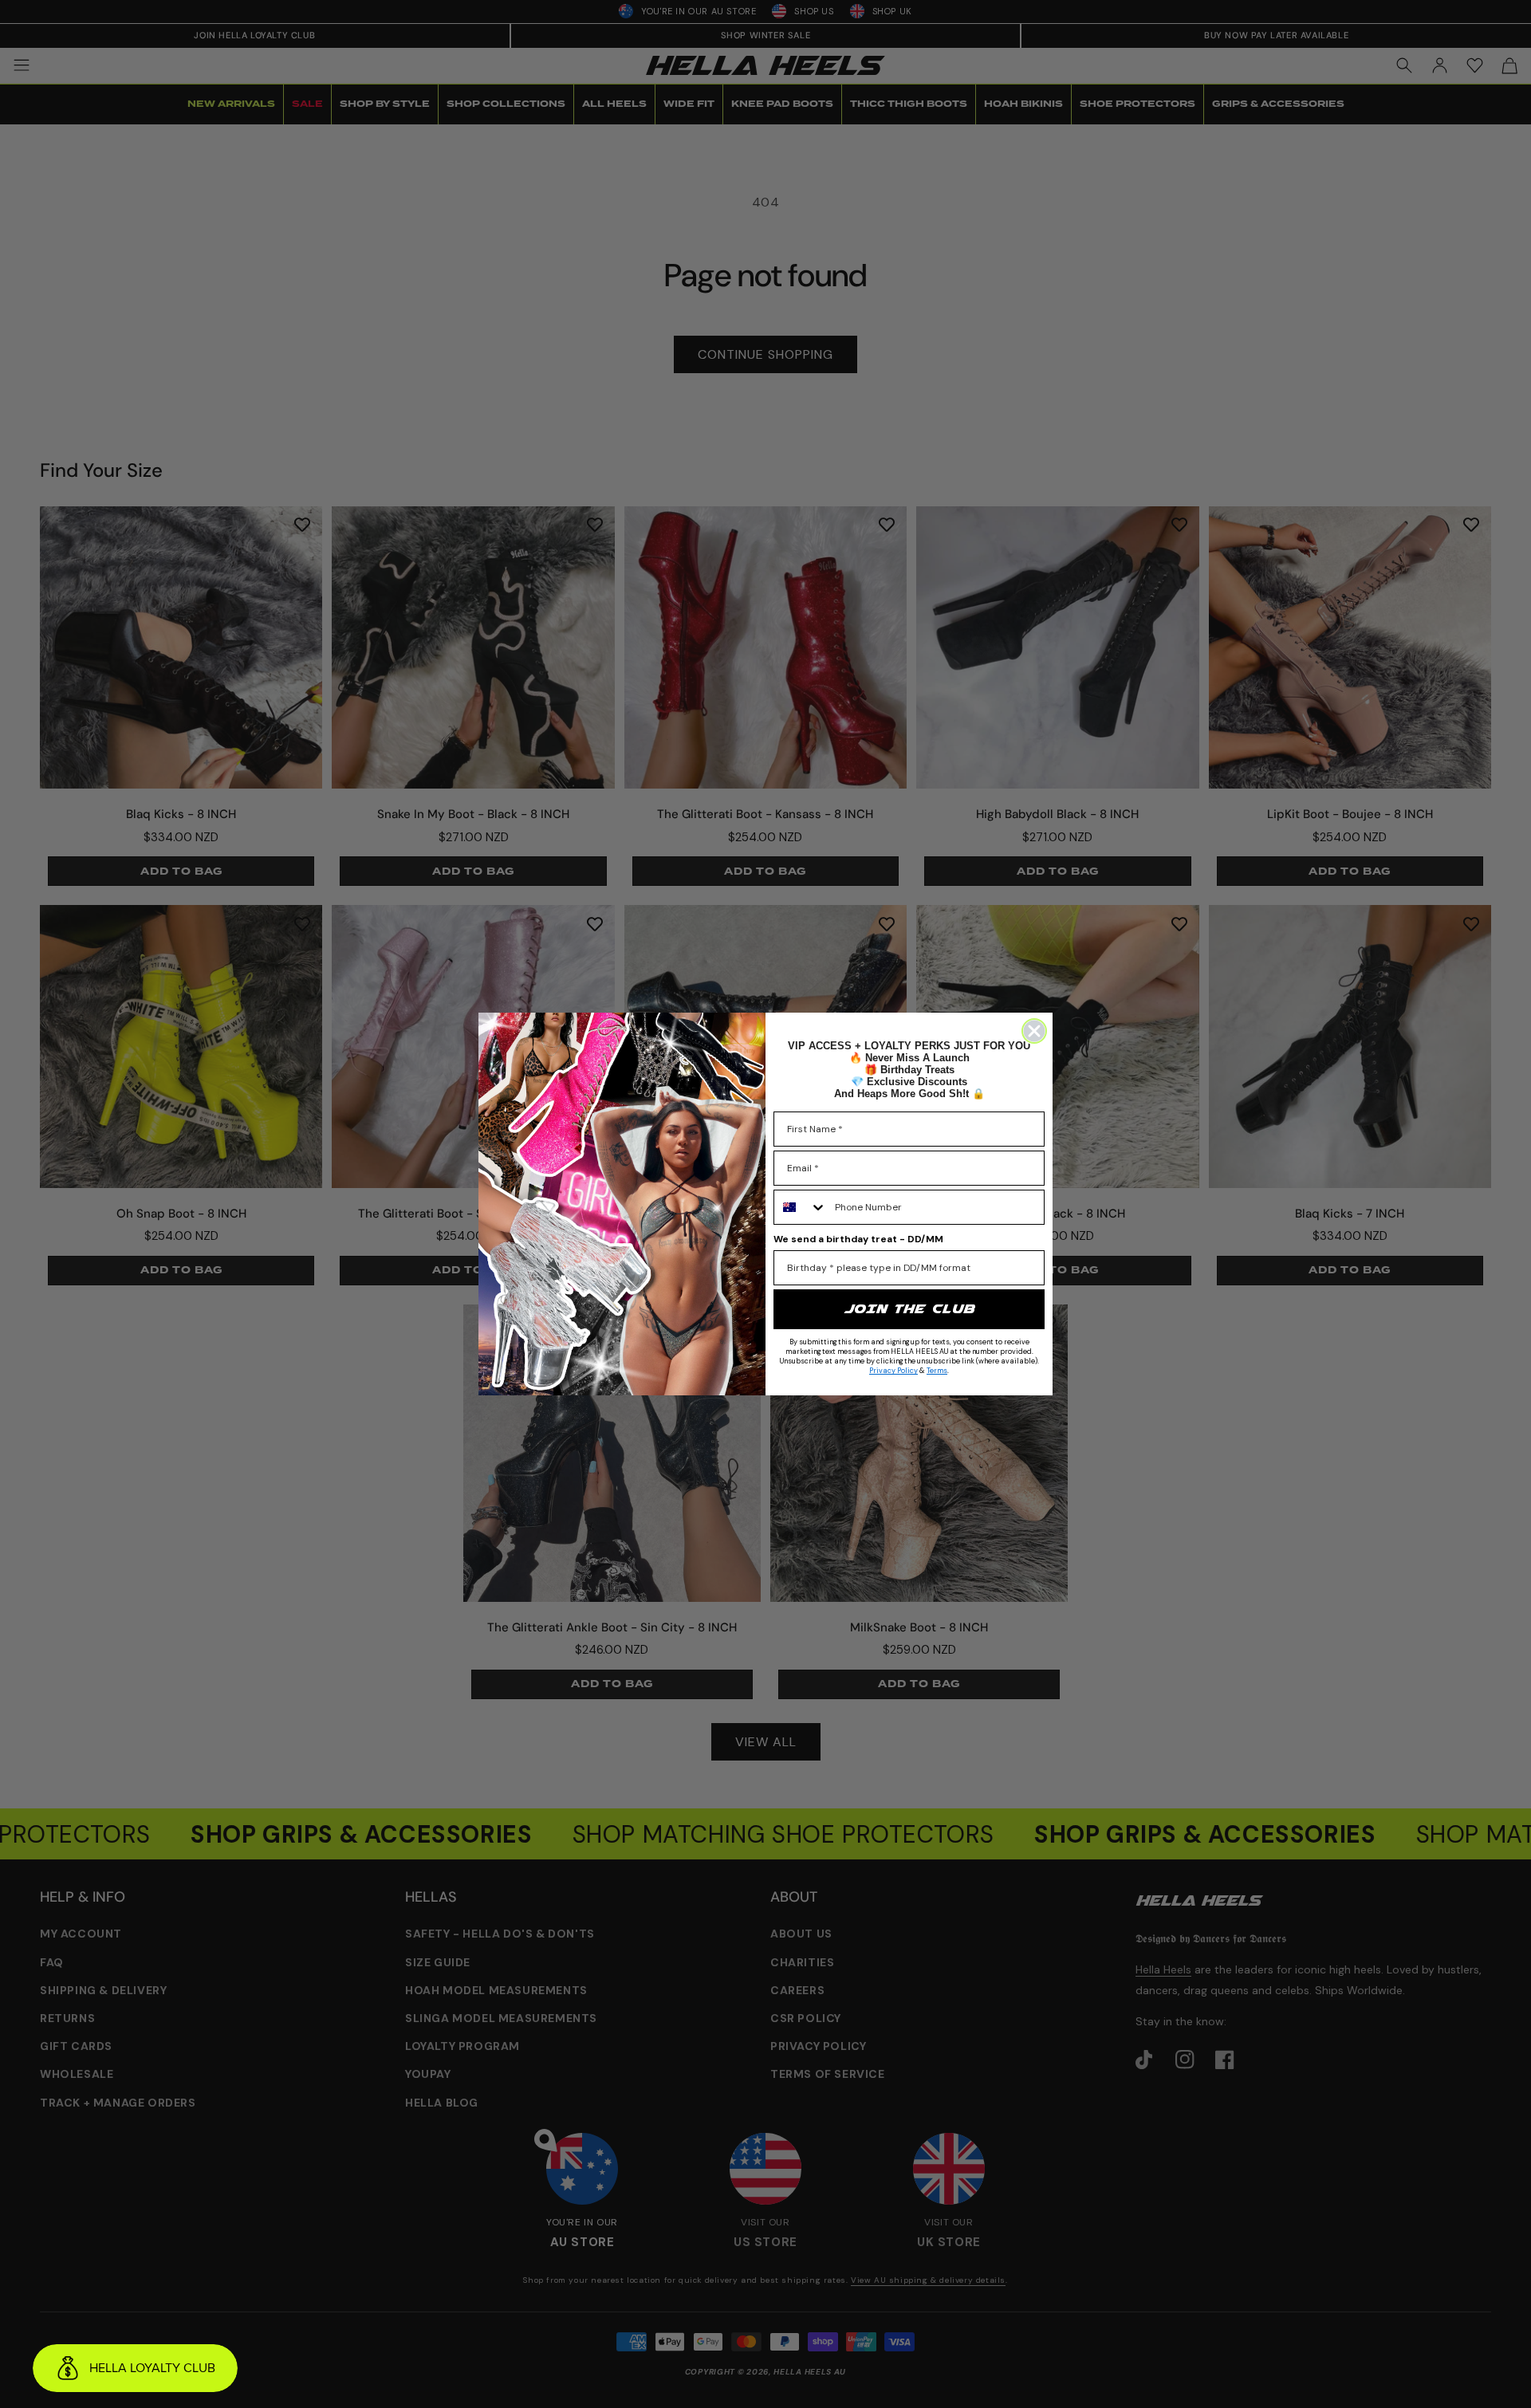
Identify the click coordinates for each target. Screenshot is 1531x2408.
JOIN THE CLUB (909, 1309)
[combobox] (801, 1207)
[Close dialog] (1034, 1031)
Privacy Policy (893, 1371)
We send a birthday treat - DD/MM (858, 1239)
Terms (937, 1371)
